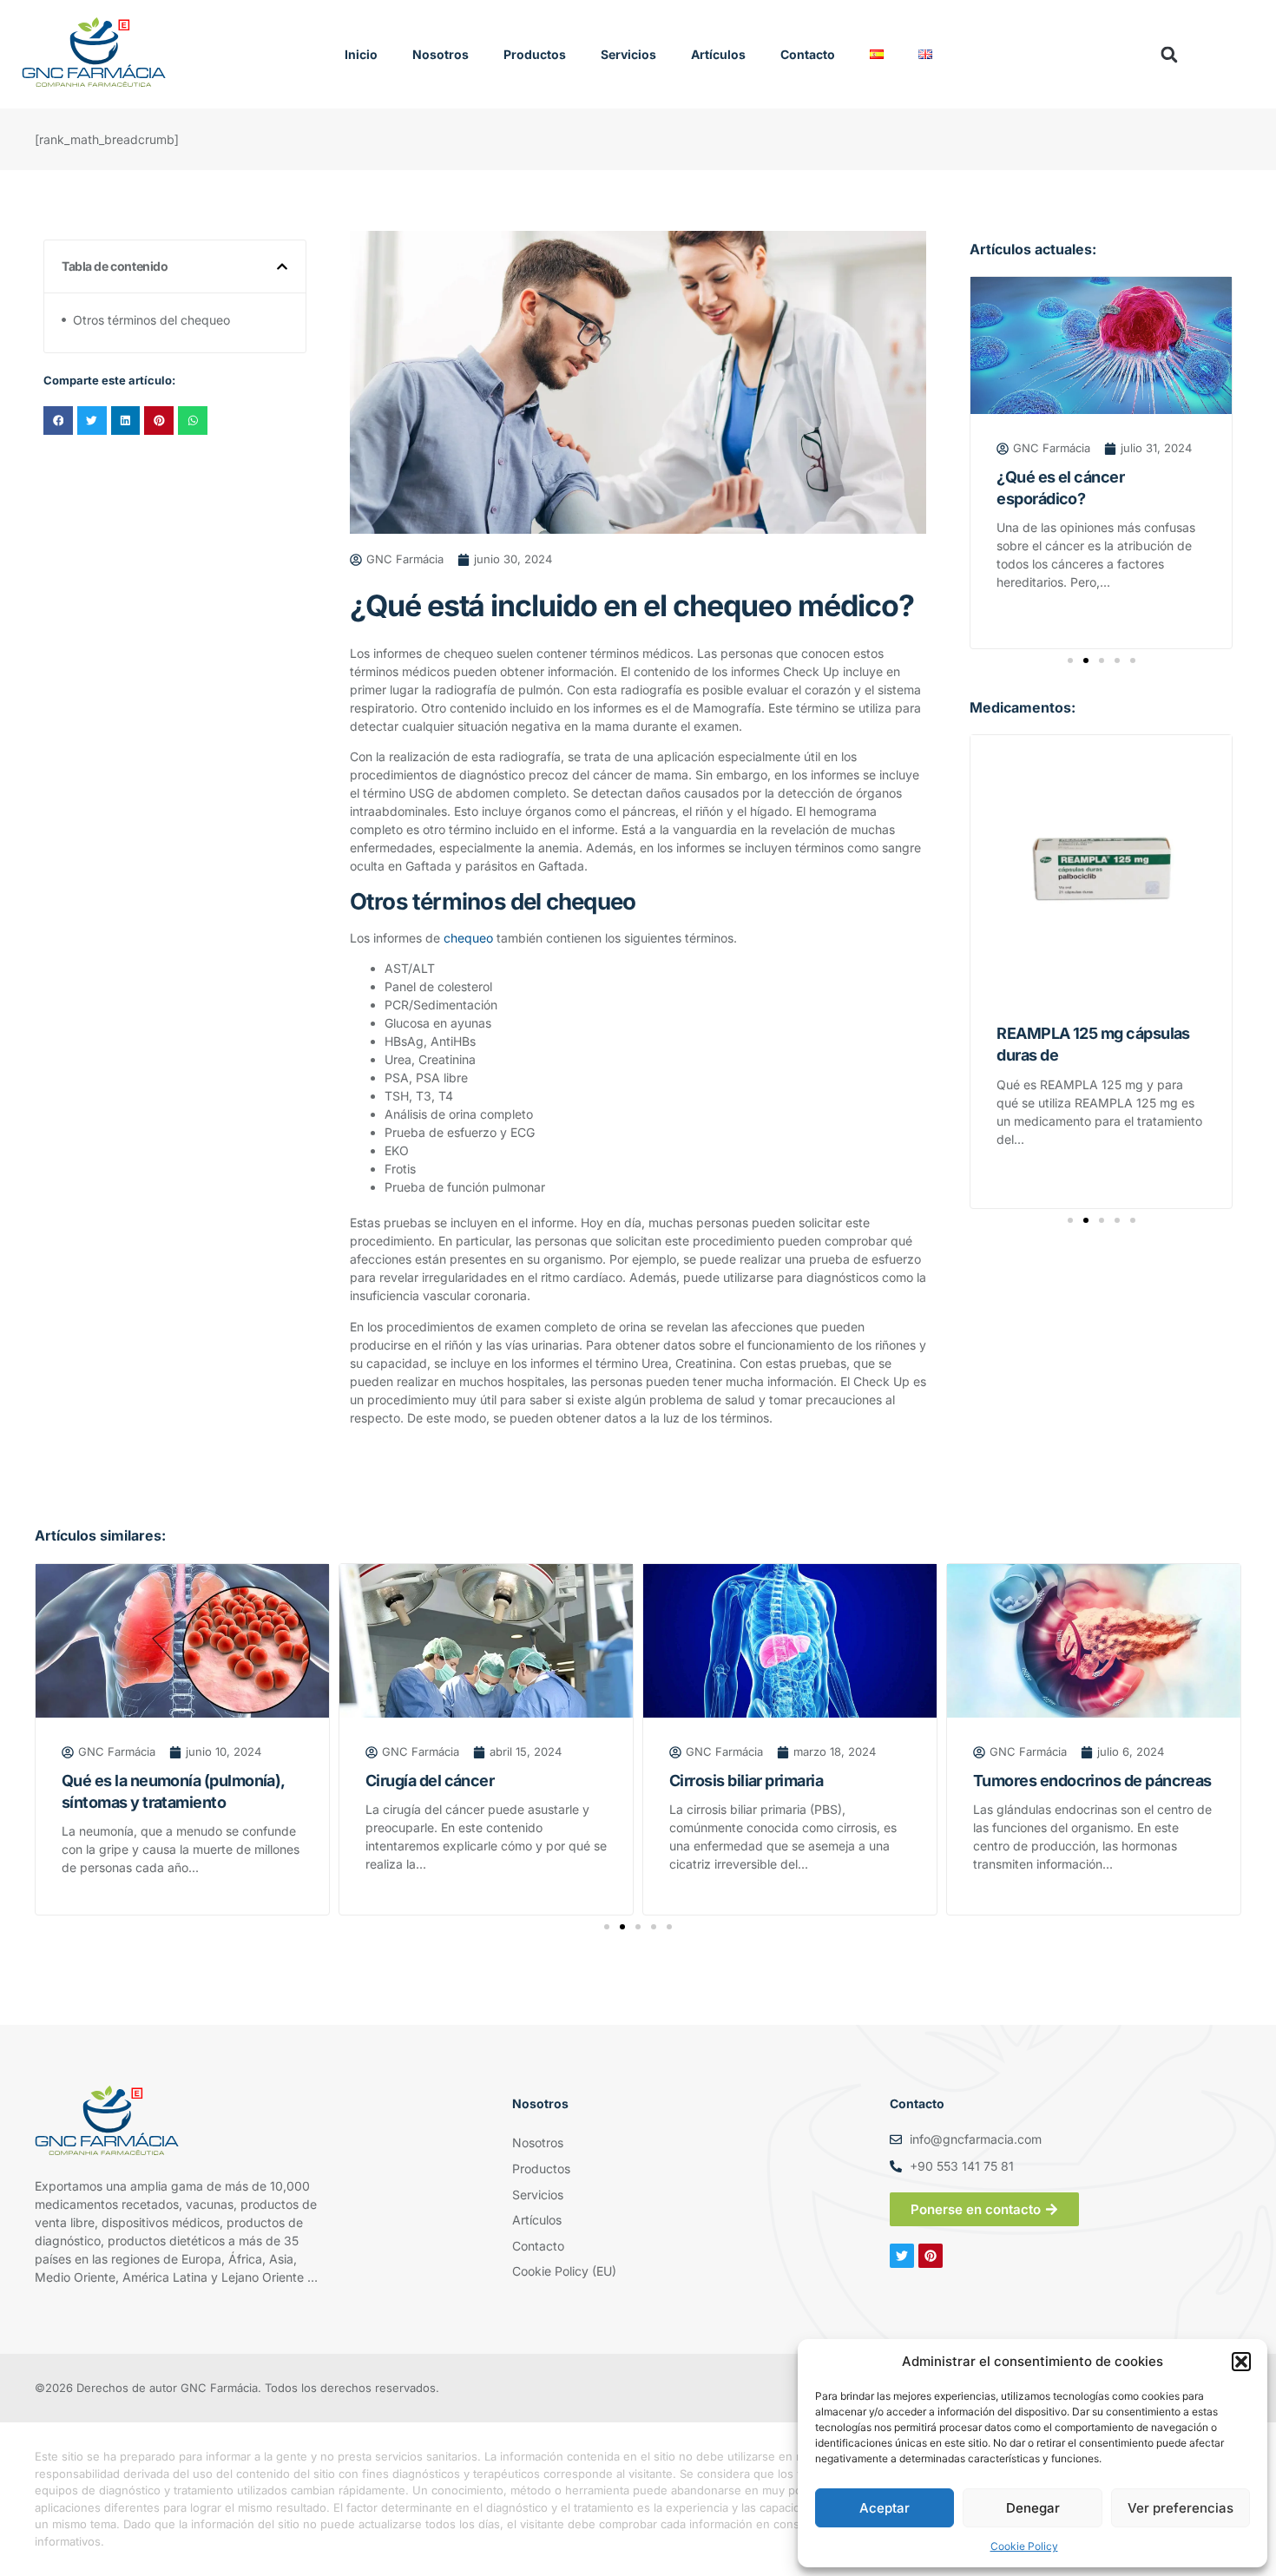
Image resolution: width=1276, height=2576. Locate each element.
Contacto (808, 54)
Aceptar (885, 2508)
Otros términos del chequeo (151, 320)
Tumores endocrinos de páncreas (1092, 1781)
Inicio (361, 54)
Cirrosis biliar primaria (746, 1781)
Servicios (628, 54)
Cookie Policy (1024, 2546)
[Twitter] (902, 2256)
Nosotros (441, 54)
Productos (535, 54)
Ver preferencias (1181, 2508)
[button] (1241, 2362)
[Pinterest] (931, 2256)
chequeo (468, 938)
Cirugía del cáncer (430, 1781)
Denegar (1033, 2508)
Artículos (718, 54)
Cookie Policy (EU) (564, 2271)
